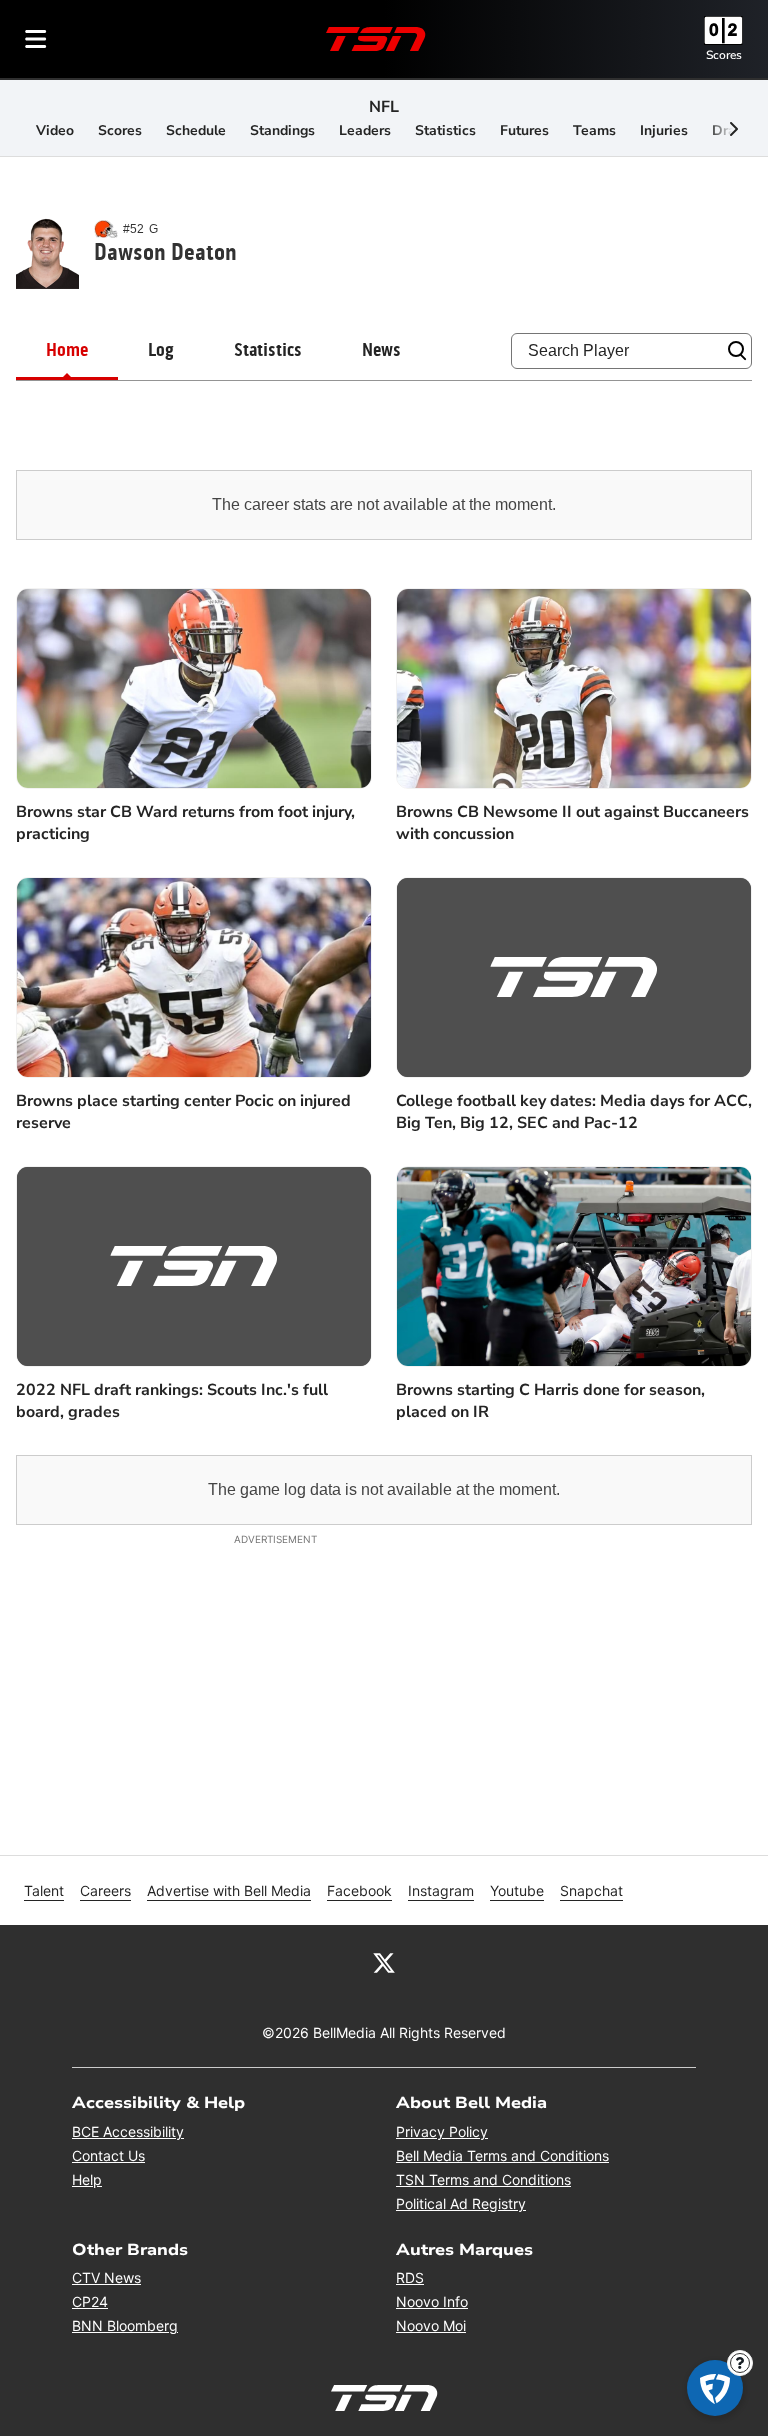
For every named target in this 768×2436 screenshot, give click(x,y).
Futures (524, 130)
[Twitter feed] (384, 1961)
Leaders (365, 130)
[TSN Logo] (376, 39)
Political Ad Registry (461, 2203)
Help (87, 2179)
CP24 (90, 2301)
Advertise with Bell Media (229, 1890)
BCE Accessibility (128, 2131)
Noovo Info (432, 2301)
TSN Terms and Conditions (483, 2179)
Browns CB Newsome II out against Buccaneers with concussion (572, 823)
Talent (44, 1890)
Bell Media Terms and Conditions (502, 2155)
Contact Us (108, 2155)
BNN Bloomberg (125, 2325)
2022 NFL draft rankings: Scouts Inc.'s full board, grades (172, 1401)
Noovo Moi (431, 2325)
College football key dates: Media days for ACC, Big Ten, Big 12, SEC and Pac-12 (574, 1112)
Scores (724, 55)
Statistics (445, 130)
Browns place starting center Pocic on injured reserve (183, 1112)
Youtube (517, 1890)
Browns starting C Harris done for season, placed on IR (550, 1401)
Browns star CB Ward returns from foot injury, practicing (185, 823)
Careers (105, 1890)
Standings (282, 130)
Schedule (196, 130)
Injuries (664, 130)
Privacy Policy (442, 2131)
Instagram (441, 1890)
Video (55, 130)
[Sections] (36, 39)
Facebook (359, 1890)
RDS (410, 2277)
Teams (594, 130)
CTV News (106, 2277)
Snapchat (591, 1890)
